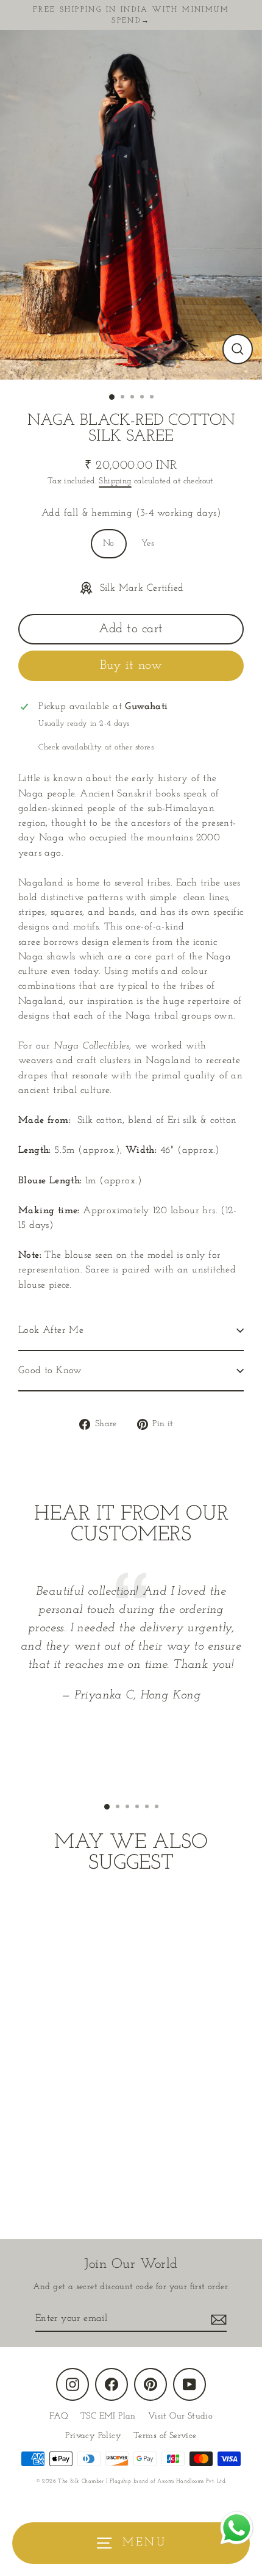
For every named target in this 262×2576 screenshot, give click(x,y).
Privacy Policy (93, 2436)
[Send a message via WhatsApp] (237, 2528)
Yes (148, 543)
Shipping (115, 481)
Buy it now (131, 666)
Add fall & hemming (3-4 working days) (131, 513)
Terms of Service (165, 2436)
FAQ (59, 2416)
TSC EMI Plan (108, 2416)
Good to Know (50, 1371)
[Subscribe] (217, 2319)
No (109, 543)
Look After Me (51, 1330)
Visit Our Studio (180, 2416)
